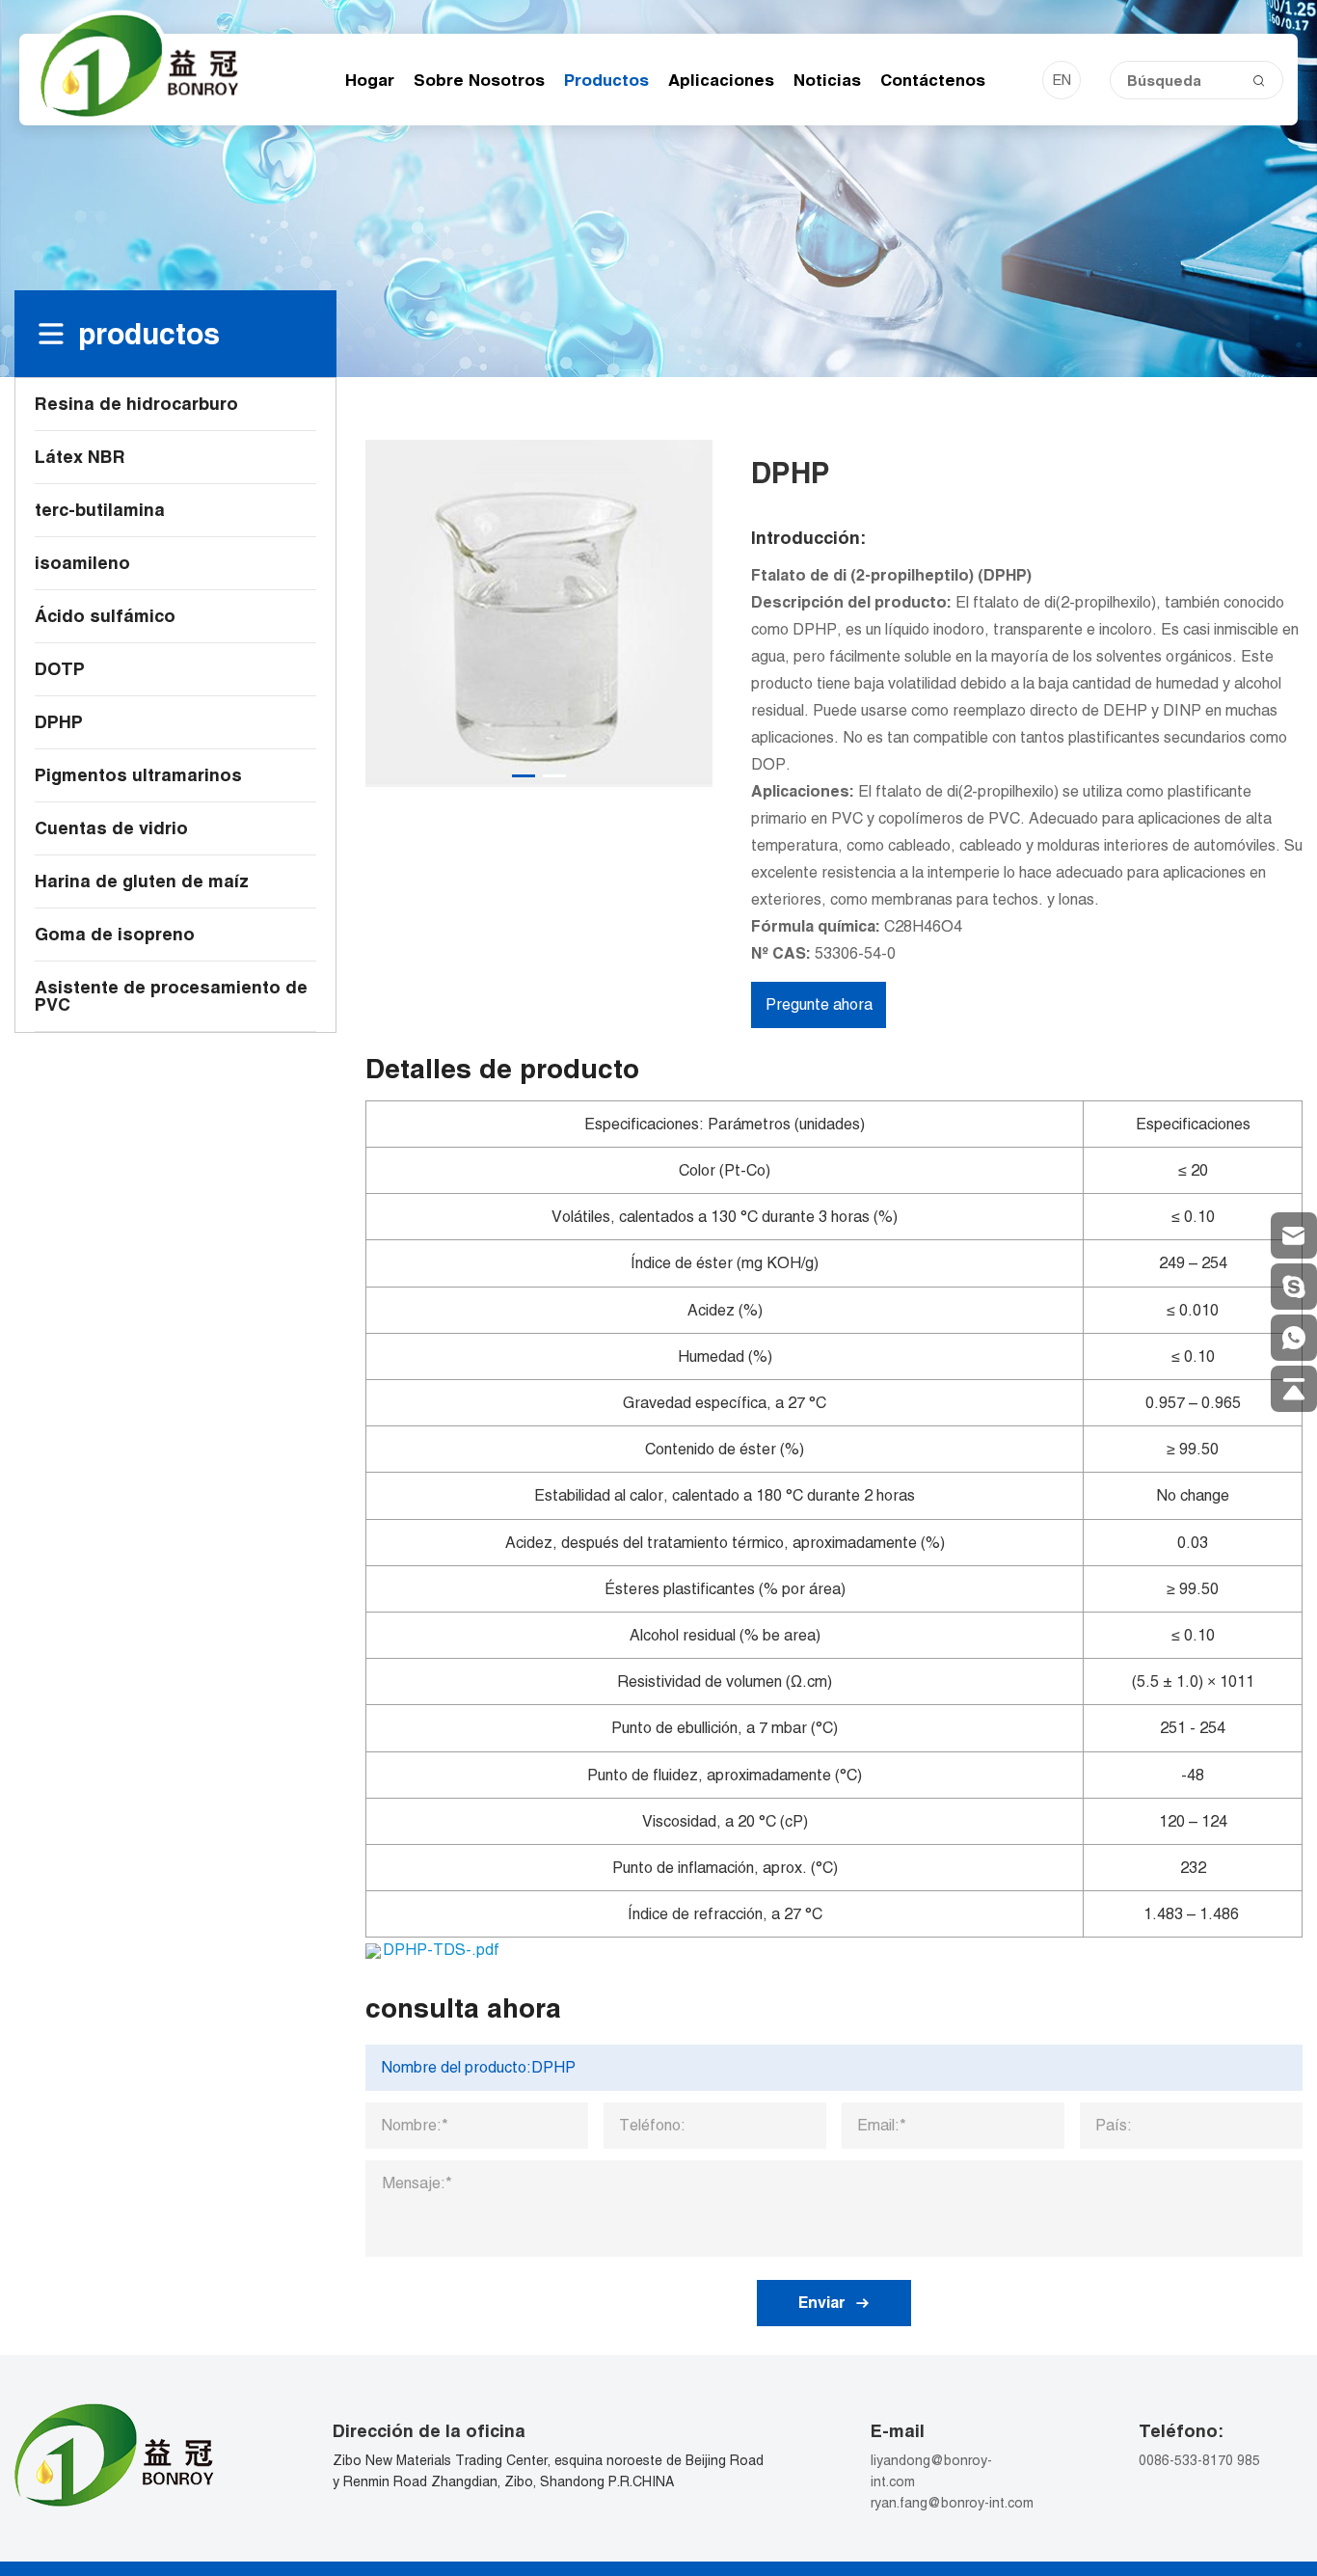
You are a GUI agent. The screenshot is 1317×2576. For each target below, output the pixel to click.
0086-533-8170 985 (1199, 2460)
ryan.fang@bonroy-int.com (952, 2503)
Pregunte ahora (819, 1004)
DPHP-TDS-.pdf (441, 1950)
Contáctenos (933, 80)
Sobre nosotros (479, 80)
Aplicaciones (721, 80)
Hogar (370, 80)
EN (1062, 80)
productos (606, 80)
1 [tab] (524, 776)
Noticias (827, 80)
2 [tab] (554, 776)
